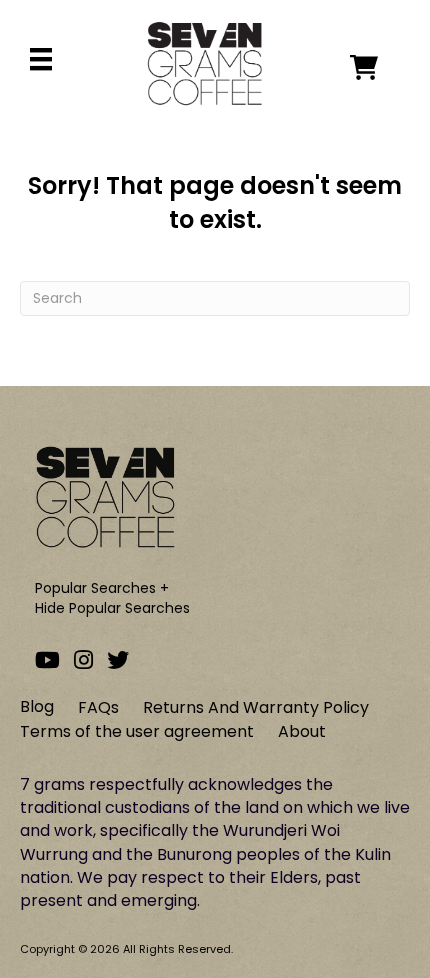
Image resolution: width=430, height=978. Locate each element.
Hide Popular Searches (112, 608)
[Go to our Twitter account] (118, 660)
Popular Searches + (102, 588)
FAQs (98, 707)
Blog (37, 706)
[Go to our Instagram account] (83, 660)
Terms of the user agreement (137, 731)
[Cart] (380, 67)
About (302, 731)
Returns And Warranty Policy (256, 707)
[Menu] (41, 59)
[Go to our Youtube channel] (47, 660)
